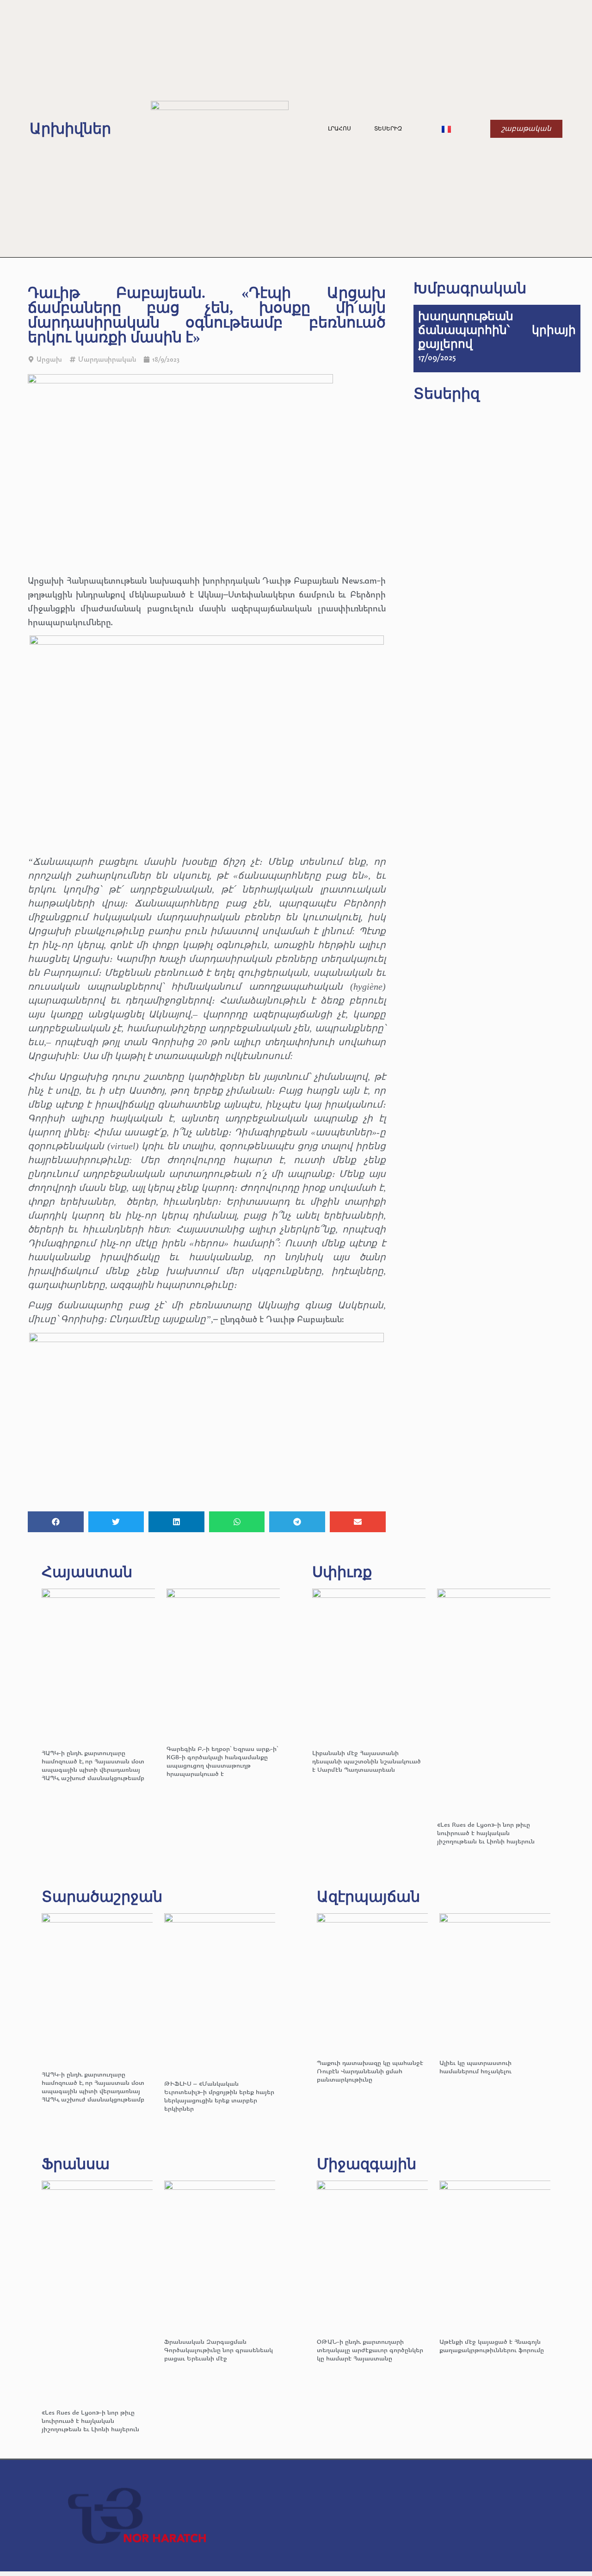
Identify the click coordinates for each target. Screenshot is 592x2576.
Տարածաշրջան (102, 1897)
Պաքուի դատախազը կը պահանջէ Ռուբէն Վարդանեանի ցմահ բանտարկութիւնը (370, 2071)
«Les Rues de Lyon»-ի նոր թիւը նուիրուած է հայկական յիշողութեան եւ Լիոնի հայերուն (486, 1833)
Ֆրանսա (76, 2164)
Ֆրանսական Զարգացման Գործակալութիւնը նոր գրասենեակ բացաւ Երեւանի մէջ (219, 2350)
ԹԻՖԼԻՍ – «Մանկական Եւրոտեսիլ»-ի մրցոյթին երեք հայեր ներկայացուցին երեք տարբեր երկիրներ (219, 2096)
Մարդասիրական (107, 359)
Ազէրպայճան (368, 1897)
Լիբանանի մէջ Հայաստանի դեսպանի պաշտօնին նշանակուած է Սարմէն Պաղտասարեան (367, 1761)
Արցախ (49, 359)
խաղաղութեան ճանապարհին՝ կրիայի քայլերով (497, 330)
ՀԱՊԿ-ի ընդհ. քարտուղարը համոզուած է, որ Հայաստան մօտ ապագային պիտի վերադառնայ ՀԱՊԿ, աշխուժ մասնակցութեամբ (93, 1765)
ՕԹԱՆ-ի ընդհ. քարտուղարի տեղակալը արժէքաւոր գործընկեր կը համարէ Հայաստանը (370, 2350)
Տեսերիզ (388, 129)
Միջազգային (367, 2164)
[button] (56, 1522)
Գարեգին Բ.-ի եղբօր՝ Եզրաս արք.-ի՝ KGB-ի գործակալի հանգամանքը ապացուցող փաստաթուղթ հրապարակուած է (222, 1761)
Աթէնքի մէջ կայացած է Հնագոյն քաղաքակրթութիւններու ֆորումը (492, 2345)
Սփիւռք (342, 1572)
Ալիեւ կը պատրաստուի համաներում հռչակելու (476, 2067)
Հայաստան (87, 1572)
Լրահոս (339, 129)
